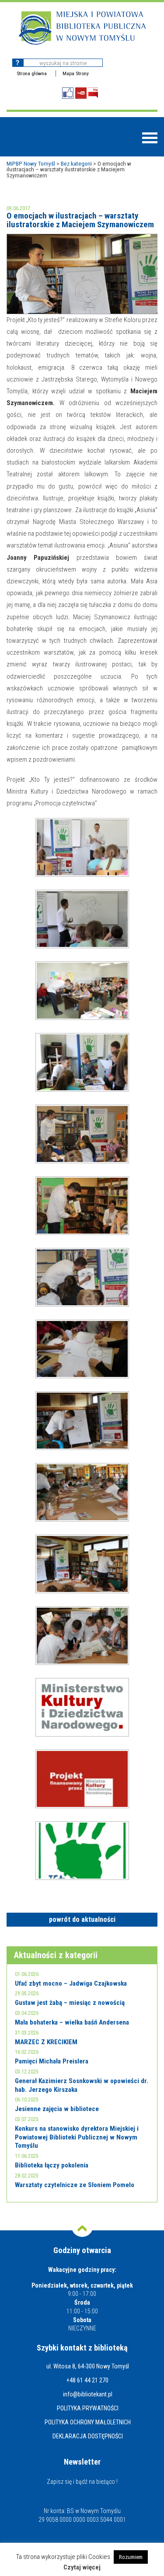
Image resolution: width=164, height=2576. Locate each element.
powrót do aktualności (82, 1919)
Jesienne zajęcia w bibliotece (57, 2109)
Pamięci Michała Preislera (52, 2061)
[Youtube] (81, 93)
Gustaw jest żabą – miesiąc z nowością (70, 2003)
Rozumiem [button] (131, 2557)
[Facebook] (68, 93)
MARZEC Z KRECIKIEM (46, 2042)
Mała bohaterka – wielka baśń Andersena (72, 2022)
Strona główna (32, 73)
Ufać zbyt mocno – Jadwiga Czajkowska (71, 1983)
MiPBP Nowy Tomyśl (31, 163)
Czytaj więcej (82, 2567)
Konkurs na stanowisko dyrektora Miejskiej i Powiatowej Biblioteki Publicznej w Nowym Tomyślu (77, 2137)
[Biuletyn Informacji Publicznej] (93, 93)
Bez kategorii (76, 163)
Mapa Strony (76, 73)
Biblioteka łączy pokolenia (52, 2165)
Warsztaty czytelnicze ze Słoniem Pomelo (75, 2185)
